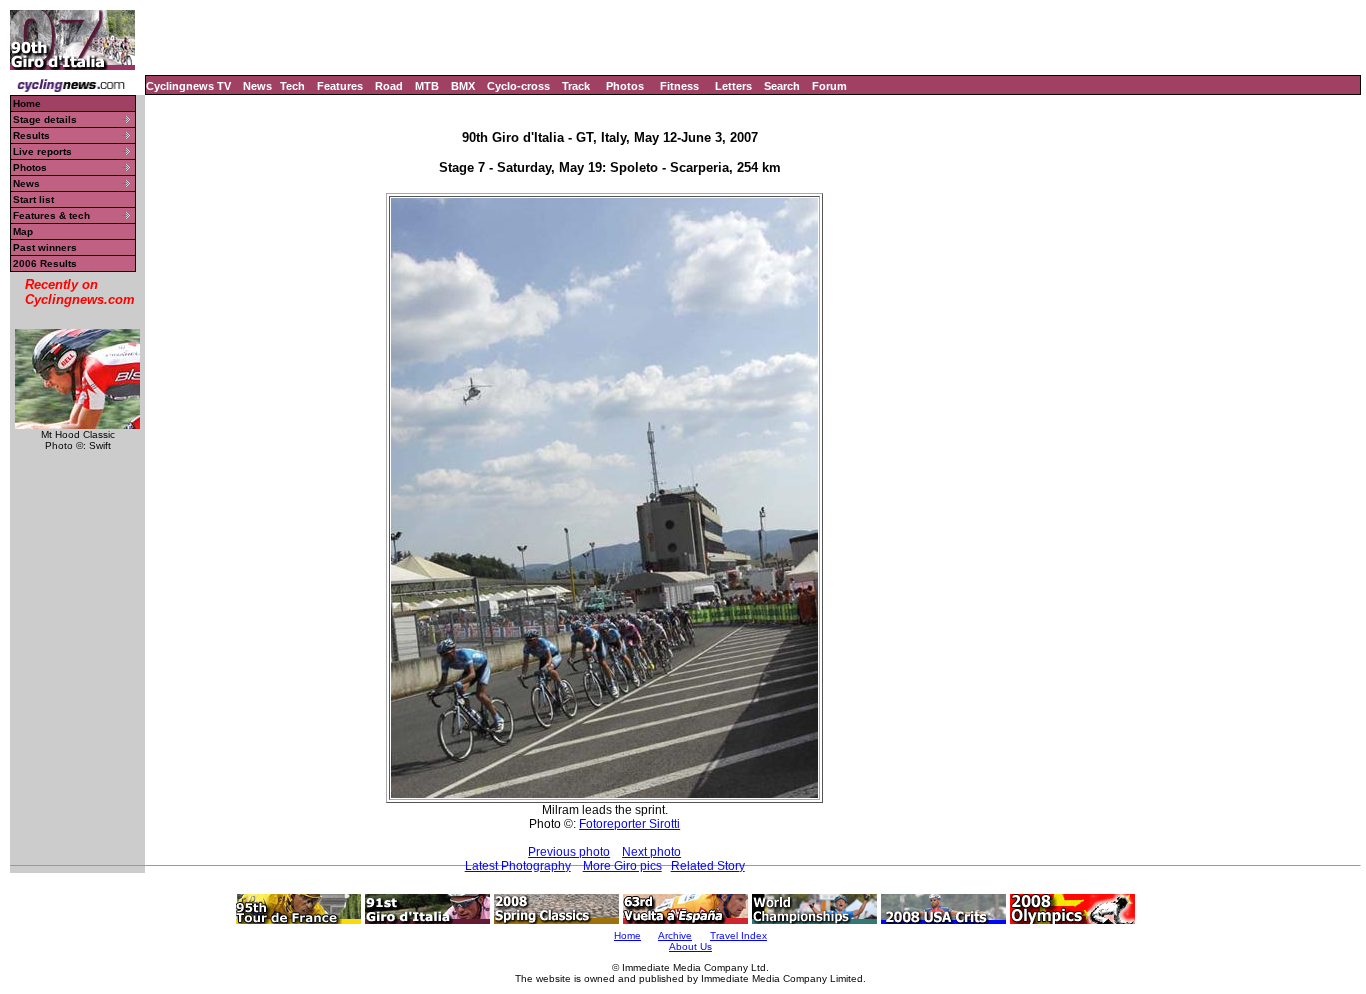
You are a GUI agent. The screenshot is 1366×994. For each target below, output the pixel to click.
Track (576, 86)
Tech (292, 86)
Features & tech (51, 215)
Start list (33, 199)
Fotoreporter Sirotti (629, 824)
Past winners (45, 247)
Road (389, 86)
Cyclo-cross (518, 86)
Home (27, 103)
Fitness (679, 86)
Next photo (651, 852)
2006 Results (45, 263)
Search (782, 86)
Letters (733, 86)
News (257, 86)
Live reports (42, 151)
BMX (463, 86)
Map (23, 231)
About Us (690, 946)
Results (31, 135)
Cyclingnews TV (188, 86)
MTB (427, 86)
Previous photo (569, 852)
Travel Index (738, 935)
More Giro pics (622, 866)
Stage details (45, 119)
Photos (625, 86)
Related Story (708, 866)
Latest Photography (518, 866)
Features (340, 86)
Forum (829, 86)
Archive (675, 935)
